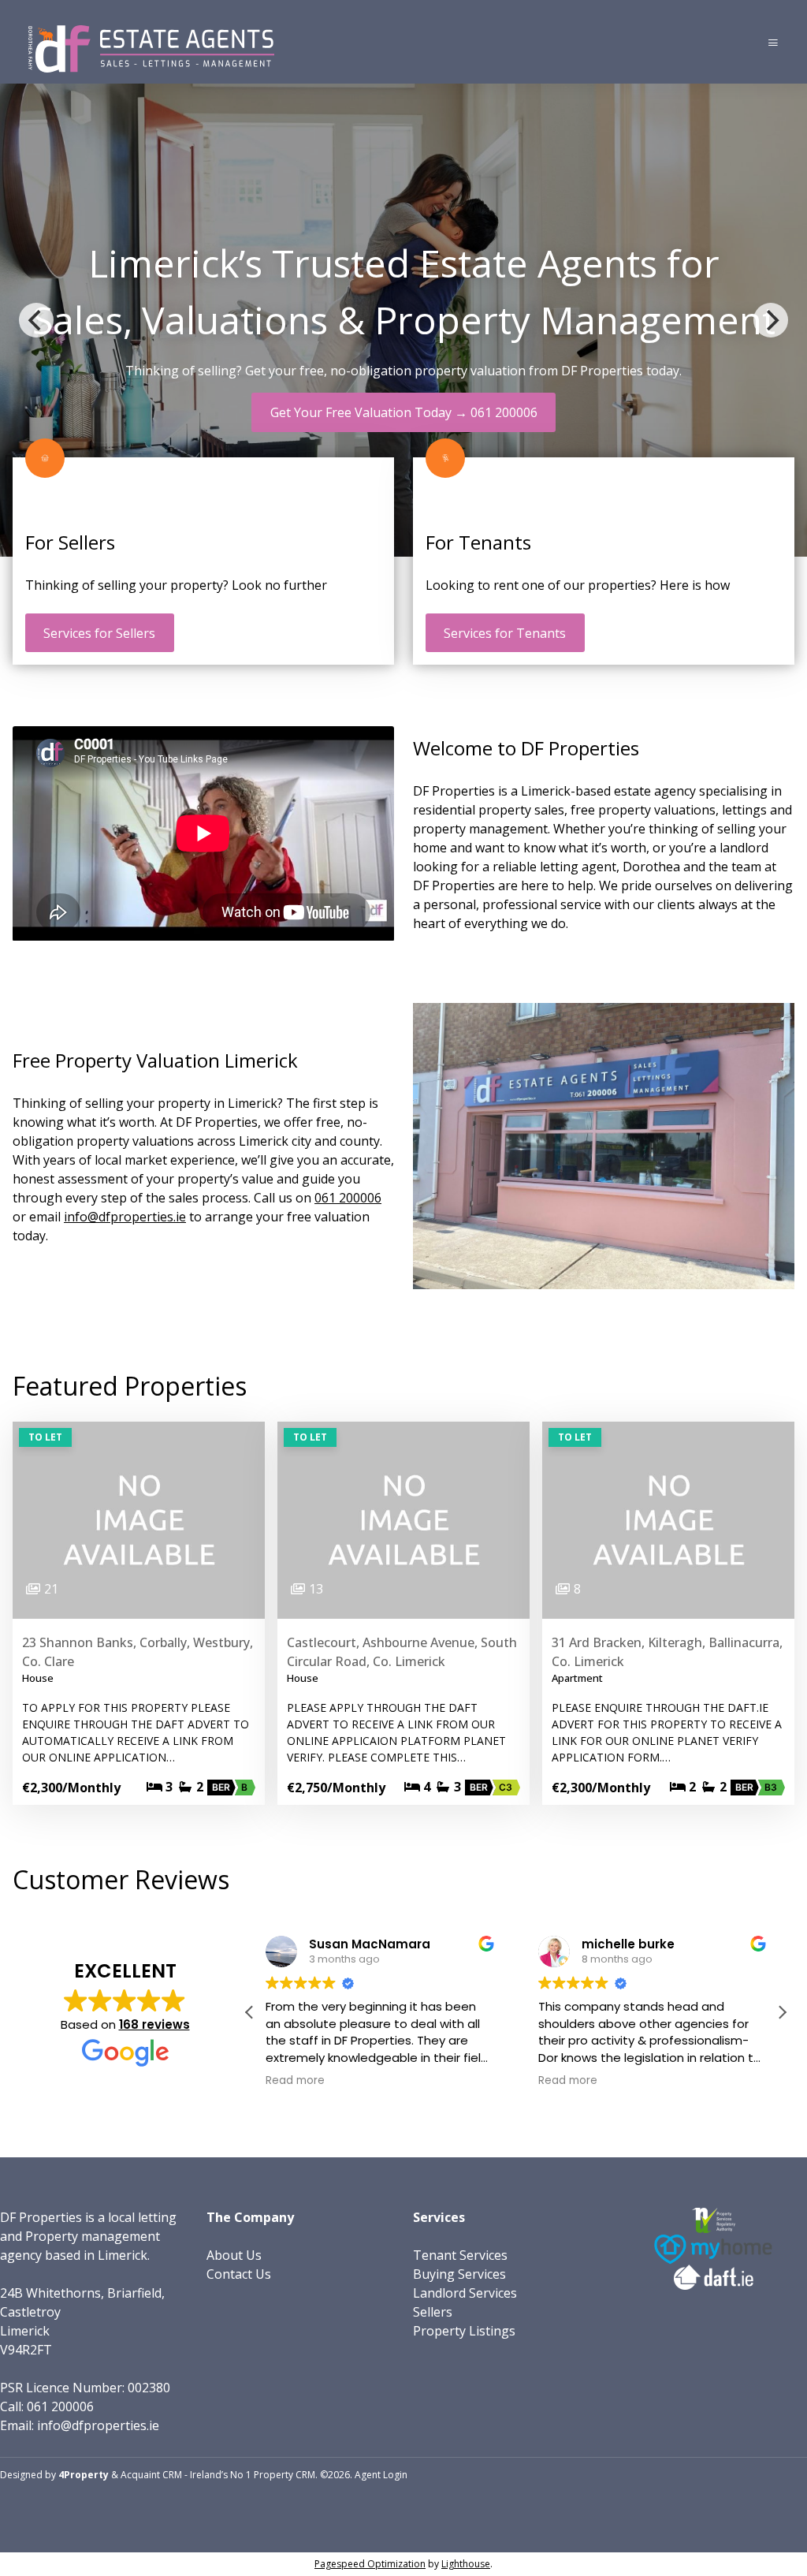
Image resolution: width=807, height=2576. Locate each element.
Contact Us (239, 2274)
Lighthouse (466, 2564)
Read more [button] (295, 2081)
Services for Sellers (99, 633)
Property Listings (464, 2331)
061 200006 (348, 1198)
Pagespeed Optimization (370, 2564)
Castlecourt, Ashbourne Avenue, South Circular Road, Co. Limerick (402, 1652)
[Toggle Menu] (773, 42)
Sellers (433, 2312)
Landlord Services (465, 2293)
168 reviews (154, 2024)
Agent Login (381, 2475)
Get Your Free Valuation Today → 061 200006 (404, 412)
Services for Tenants (505, 633)
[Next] (771, 320)
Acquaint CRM (151, 2475)
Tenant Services (460, 2255)
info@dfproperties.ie (125, 1217)
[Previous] (36, 320)
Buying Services (459, 2274)
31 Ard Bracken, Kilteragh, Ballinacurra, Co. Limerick (667, 1652)
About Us (234, 2255)
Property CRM (284, 2475)
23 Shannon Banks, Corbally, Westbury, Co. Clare (138, 1652)
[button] (782, 2012)
